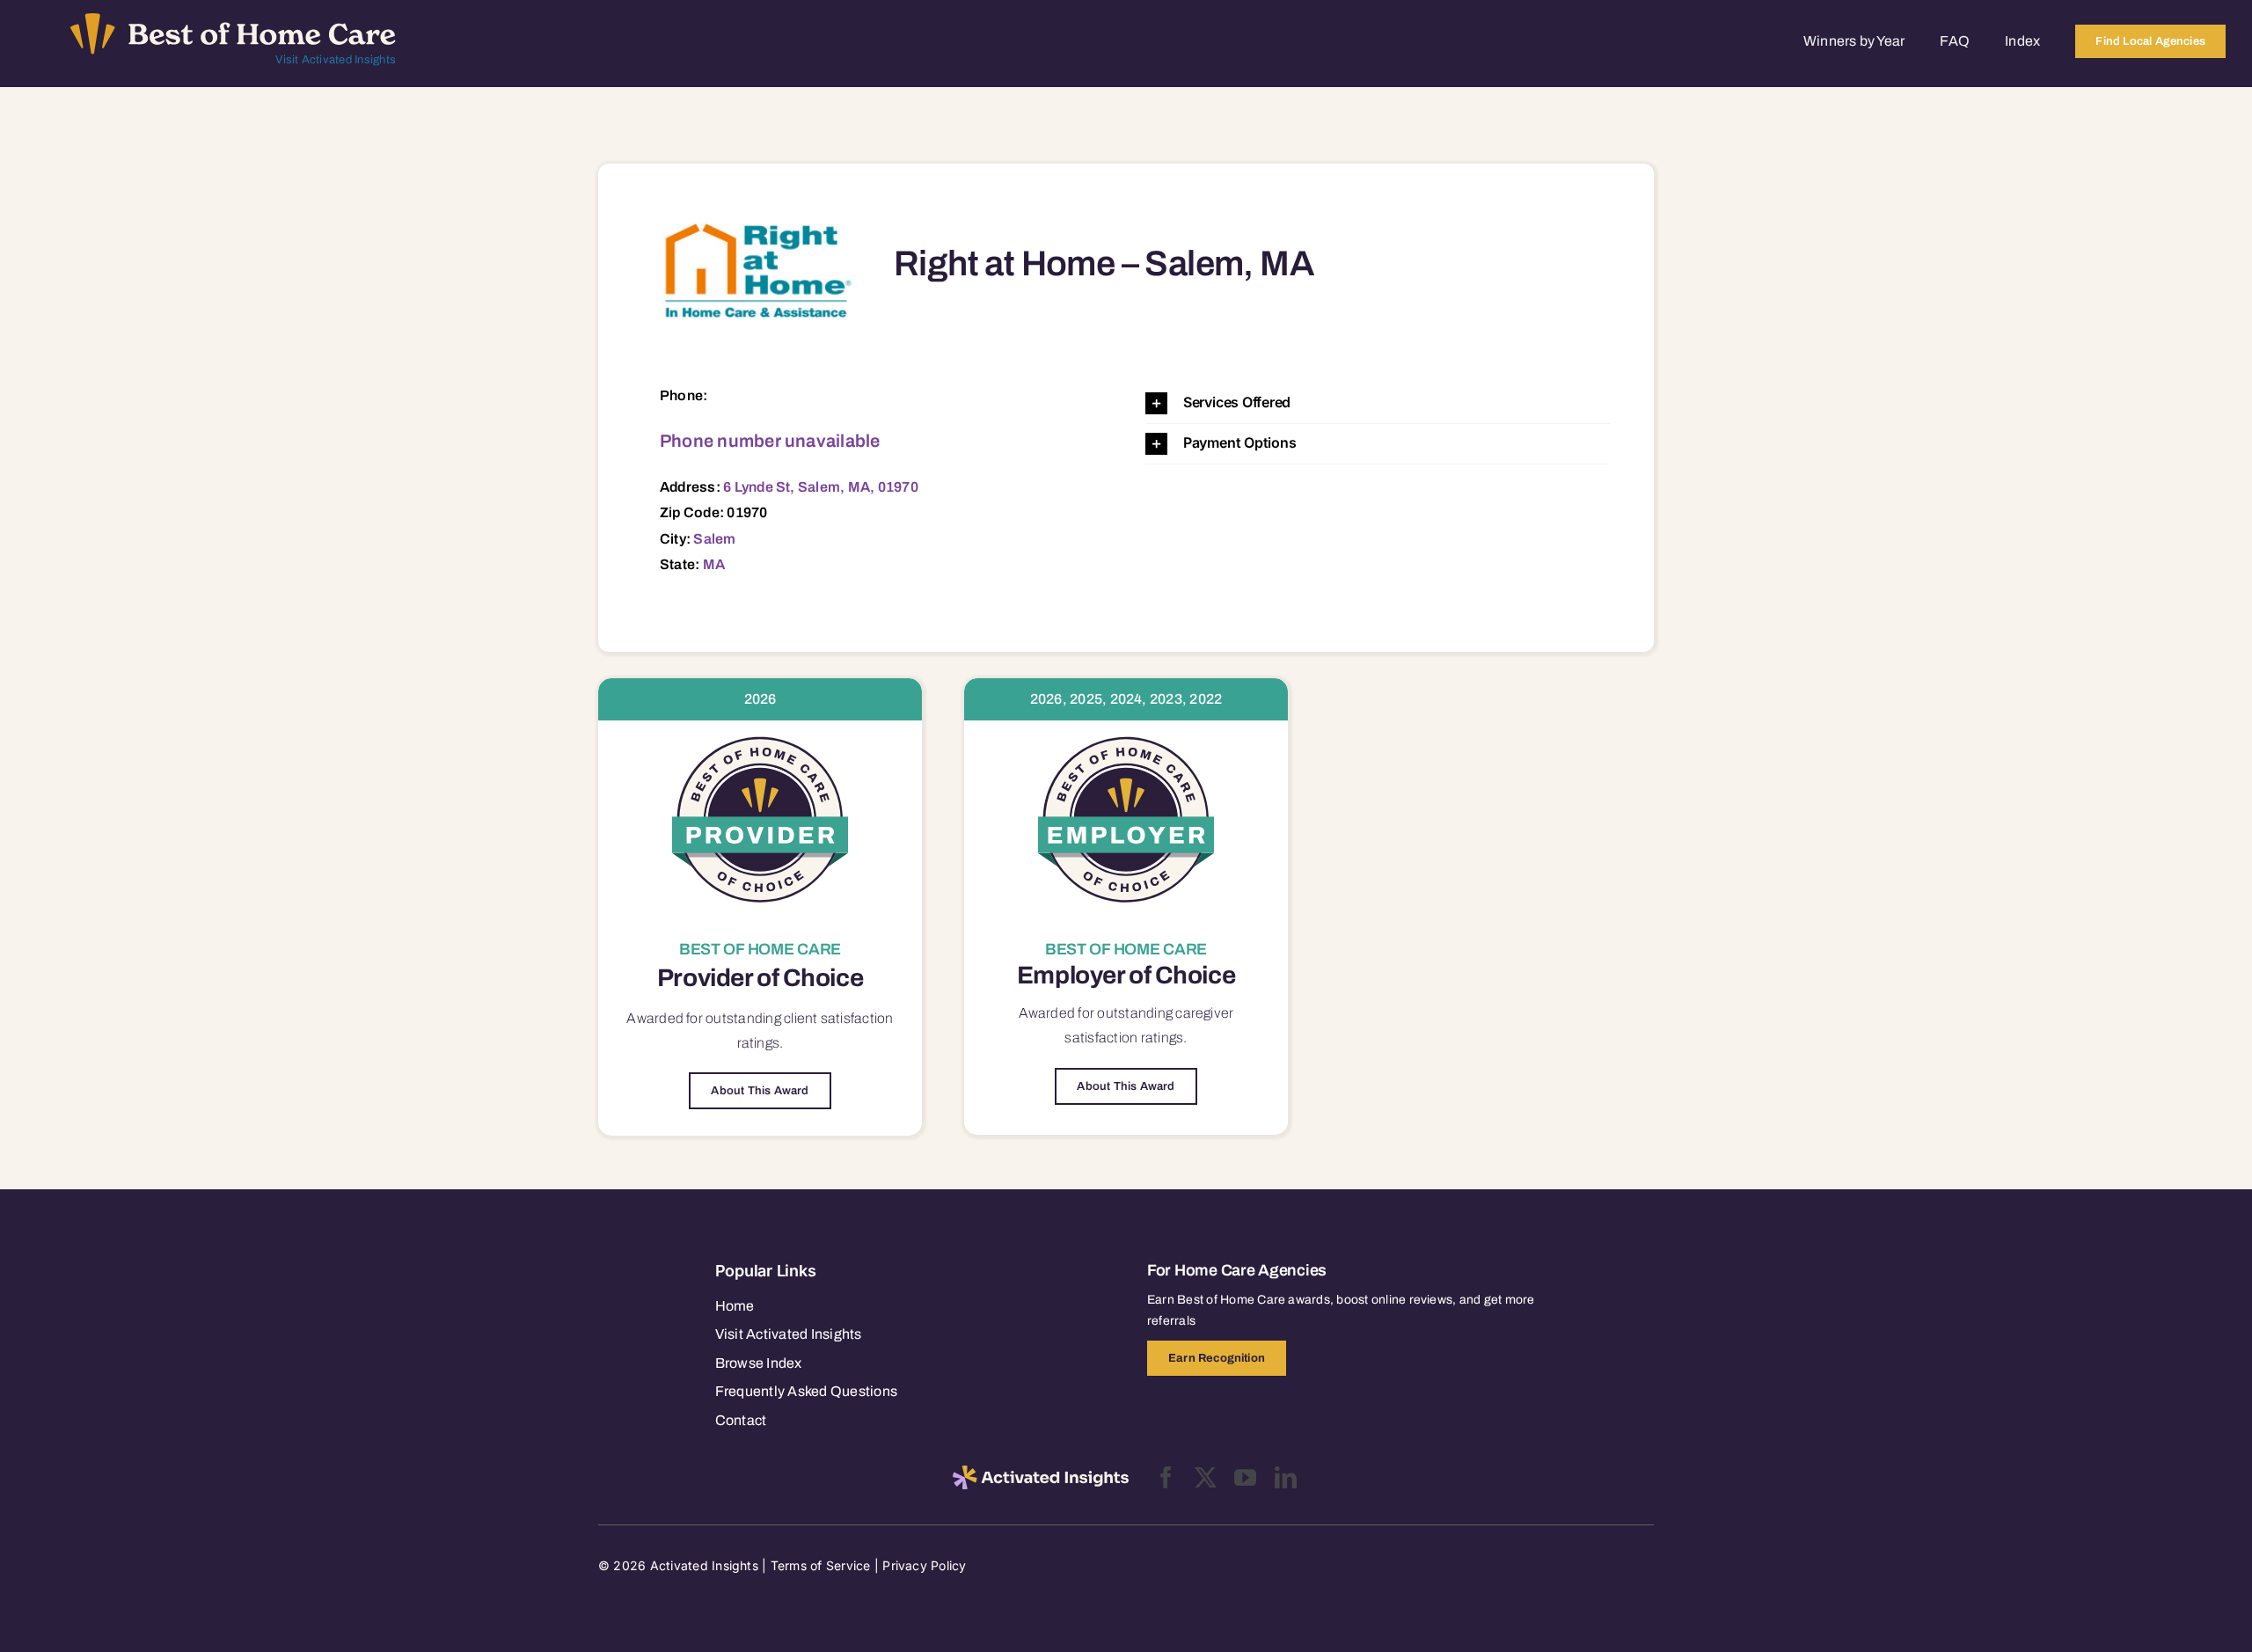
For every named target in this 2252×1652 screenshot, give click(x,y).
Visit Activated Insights (336, 60)
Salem (714, 539)
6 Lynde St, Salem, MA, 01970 (821, 487)
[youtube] (1245, 1477)
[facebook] (1166, 1477)
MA (714, 564)
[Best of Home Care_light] (233, 20)
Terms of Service (821, 1565)
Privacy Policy (924, 1565)
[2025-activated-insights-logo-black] (1041, 1473)
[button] (1378, 403)
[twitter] (1206, 1477)
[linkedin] (1286, 1477)
